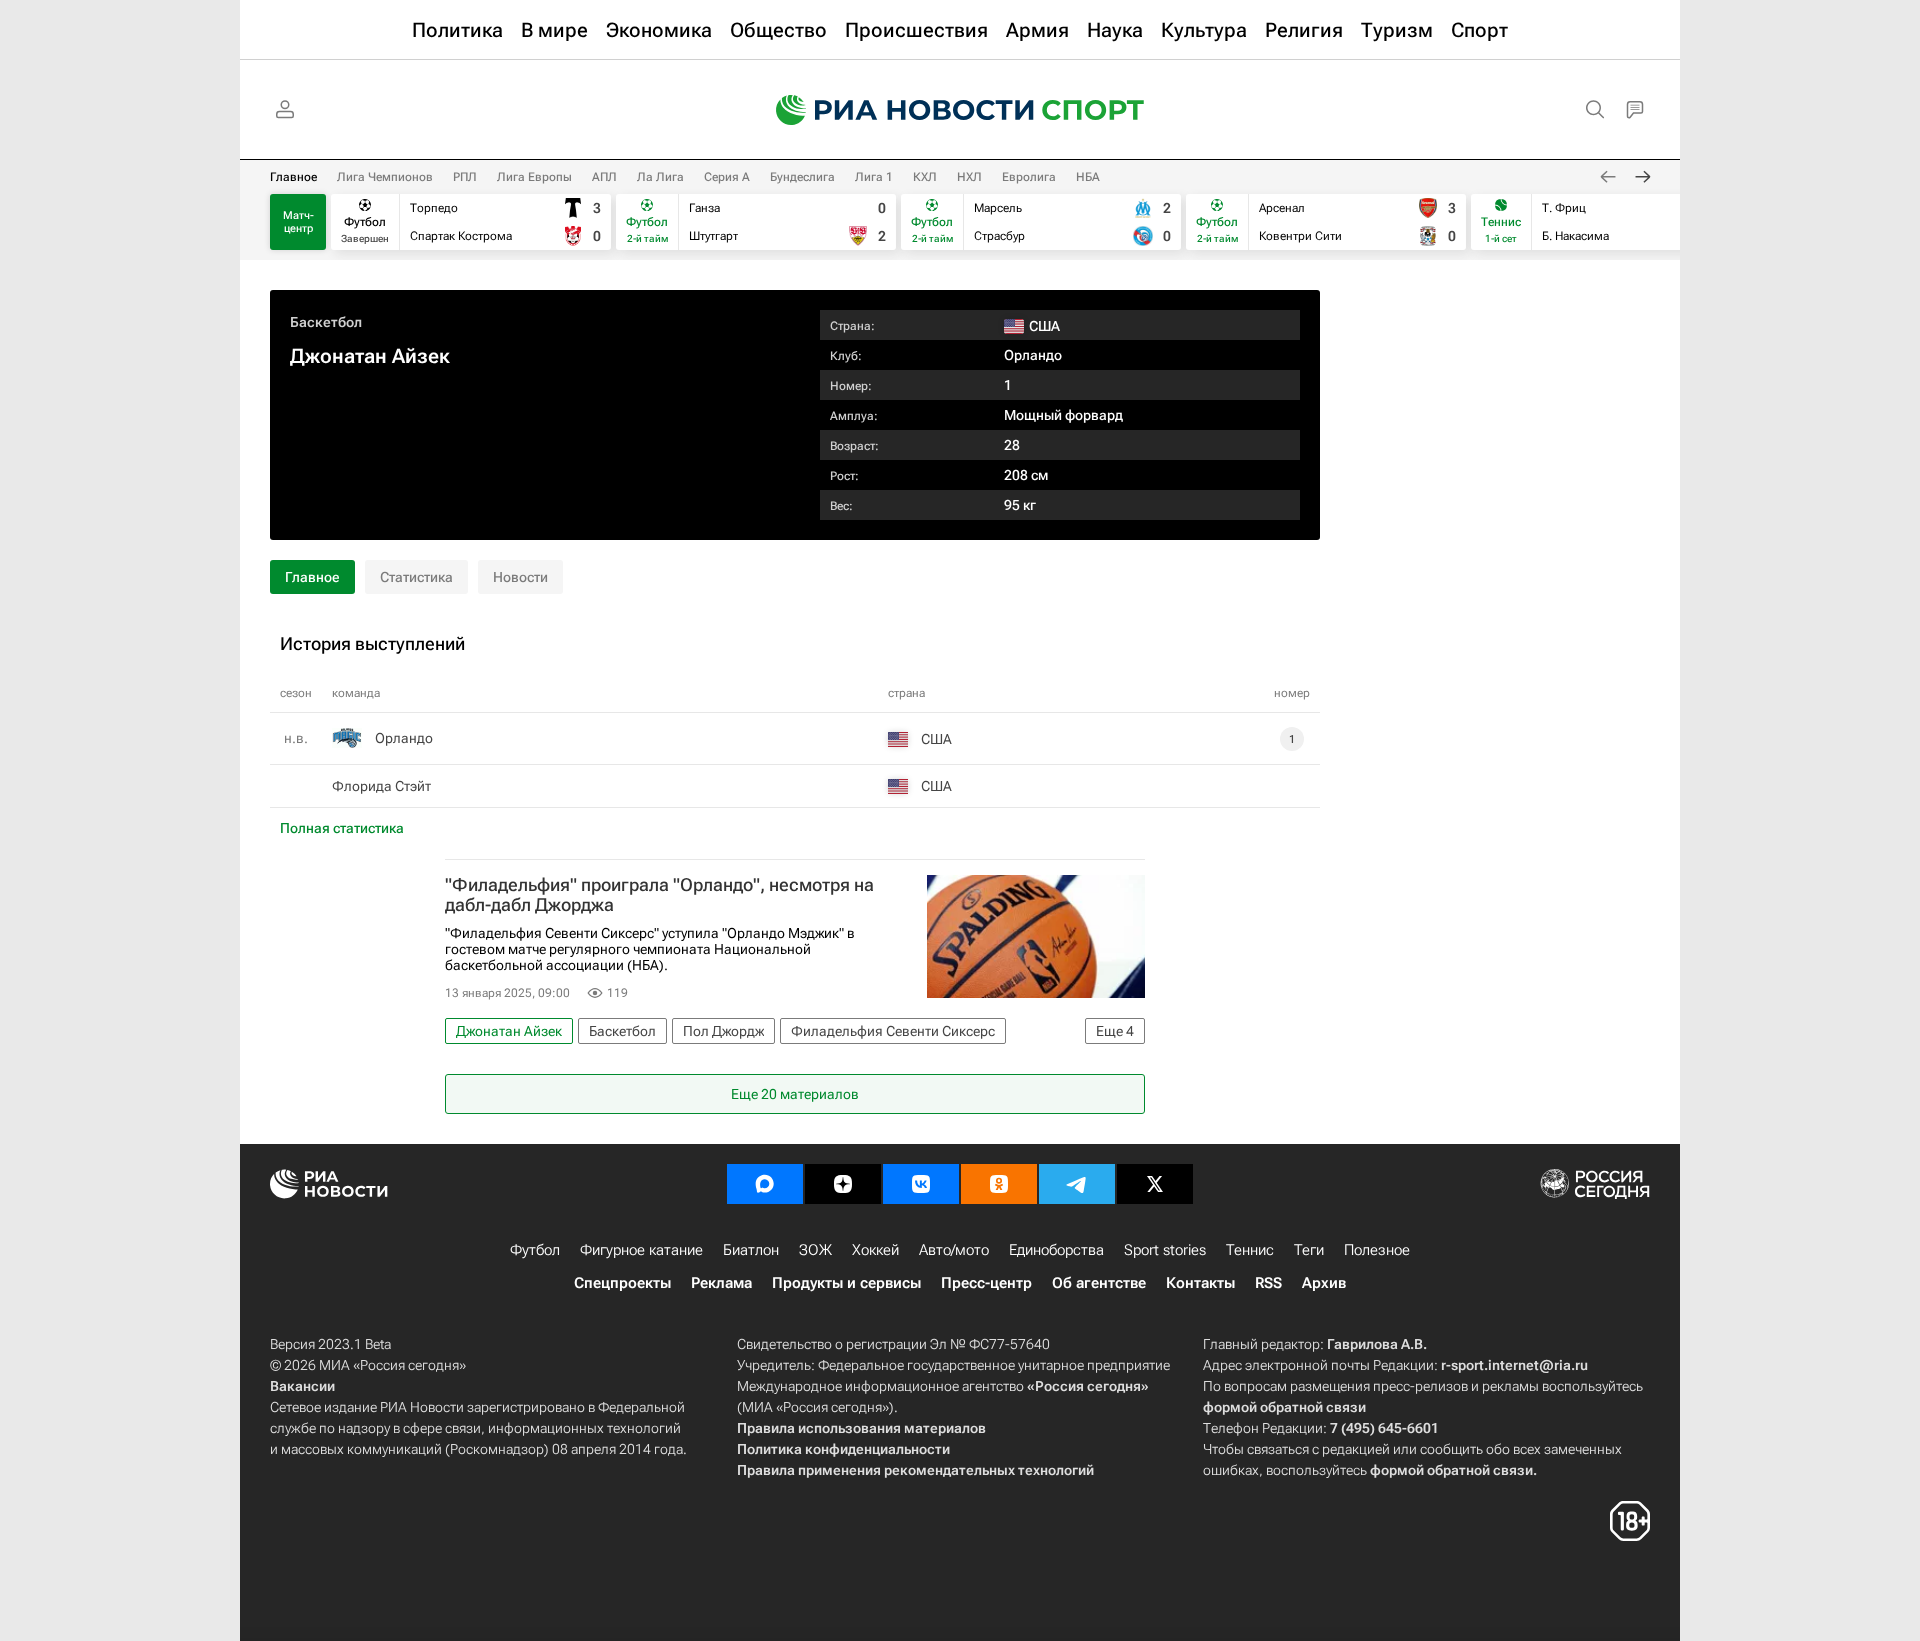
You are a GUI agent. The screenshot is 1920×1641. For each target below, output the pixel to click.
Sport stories (1165, 1250)
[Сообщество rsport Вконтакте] (921, 1184)
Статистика (416, 577)
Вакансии (302, 1386)
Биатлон (751, 1250)
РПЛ (465, 177)
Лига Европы (534, 177)
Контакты (1200, 1283)
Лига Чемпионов (385, 177)
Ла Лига (660, 177)
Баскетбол (326, 322)
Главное (293, 177)
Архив (1324, 1283)
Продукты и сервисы (846, 1283)
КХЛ (925, 177)
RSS (1268, 1283)
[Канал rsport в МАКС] (765, 1184)
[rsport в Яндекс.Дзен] (843, 1184)
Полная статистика (342, 828)
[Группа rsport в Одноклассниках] (999, 1184)
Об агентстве (1099, 1283)
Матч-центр (298, 222)
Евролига (1029, 177)
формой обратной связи (1284, 1407)
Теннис (1250, 1250)
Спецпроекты (622, 1283)
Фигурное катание (641, 1250)
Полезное (1377, 1250)
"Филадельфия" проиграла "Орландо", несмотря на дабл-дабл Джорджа (659, 895)
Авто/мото (954, 1250)
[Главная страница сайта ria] (892, 110)
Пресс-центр (986, 1283)
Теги (1309, 1250)
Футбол (535, 1250)
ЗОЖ (815, 1250)
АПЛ (604, 177)
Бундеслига (802, 177)
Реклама (721, 1283)
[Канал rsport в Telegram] (1077, 1184)
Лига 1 (874, 177)
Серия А (727, 177)
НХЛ (969, 177)
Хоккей (875, 1250)
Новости (520, 577)
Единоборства (1056, 1250)
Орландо (1033, 355)
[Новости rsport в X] (1155, 1184)
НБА (1088, 177)
